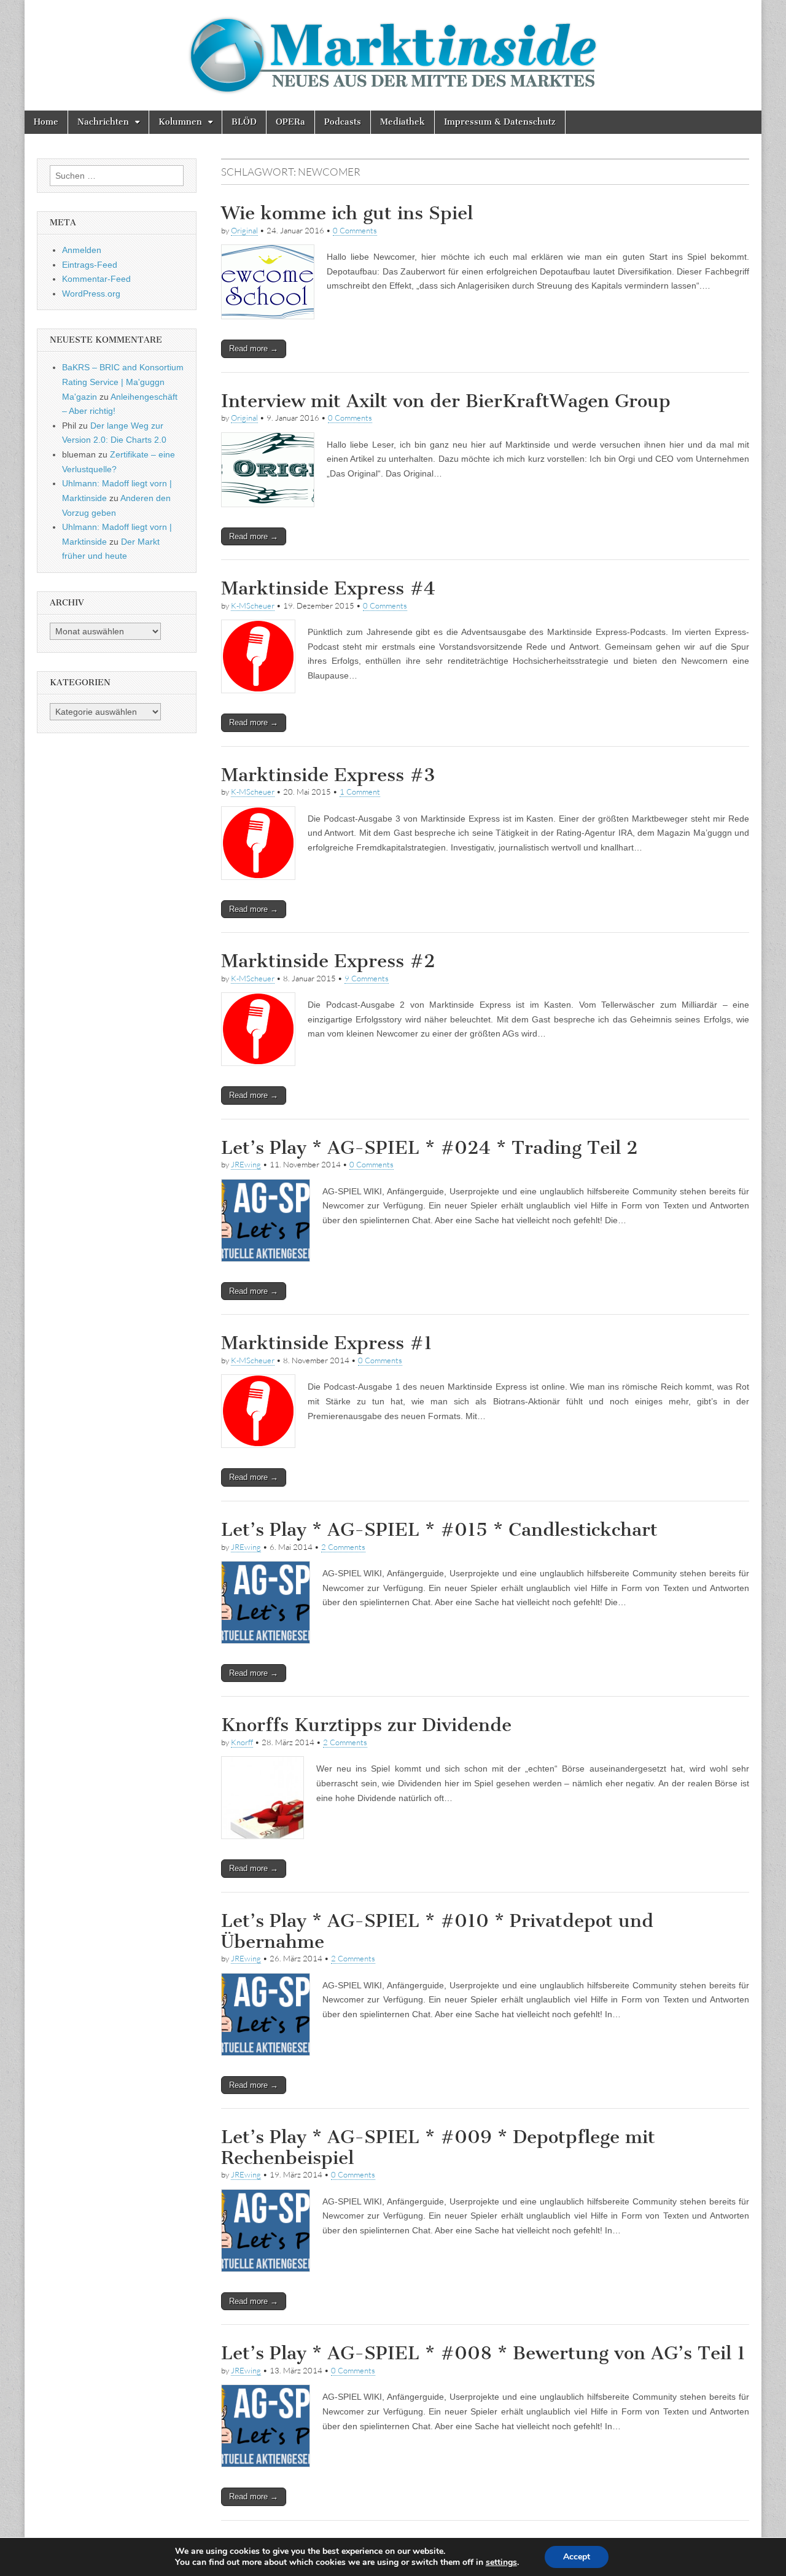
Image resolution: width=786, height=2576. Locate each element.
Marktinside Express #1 (327, 1343)
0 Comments (355, 230)
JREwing (246, 1164)
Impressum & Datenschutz (500, 122)
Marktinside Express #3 (328, 775)
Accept (577, 2557)
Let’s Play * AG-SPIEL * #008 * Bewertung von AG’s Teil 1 (483, 2353)
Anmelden (82, 250)
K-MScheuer (253, 605)
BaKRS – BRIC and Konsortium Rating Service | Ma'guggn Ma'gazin (123, 382)
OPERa (290, 122)
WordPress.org (91, 294)
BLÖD (244, 122)
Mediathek (403, 122)
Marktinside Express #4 (328, 588)
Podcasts (343, 122)
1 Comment (360, 792)
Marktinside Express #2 (328, 961)
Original (244, 230)
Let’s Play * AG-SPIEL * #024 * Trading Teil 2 (430, 1148)
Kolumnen (180, 122)
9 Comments (367, 978)
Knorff (242, 1742)
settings (501, 2562)
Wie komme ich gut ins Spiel (347, 213)
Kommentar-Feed (96, 279)
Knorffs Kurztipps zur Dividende (366, 1725)
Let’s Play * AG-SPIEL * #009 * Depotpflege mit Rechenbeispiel (438, 2147)
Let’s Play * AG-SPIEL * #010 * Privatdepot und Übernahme (437, 1931)
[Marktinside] (393, 55)
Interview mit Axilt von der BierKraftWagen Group (446, 401)
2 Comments (343, 1547)
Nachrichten (103, 122)
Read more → (254, 348)
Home (46, 122)
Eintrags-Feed (90, 265)
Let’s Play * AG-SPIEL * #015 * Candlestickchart (439, 1530)
